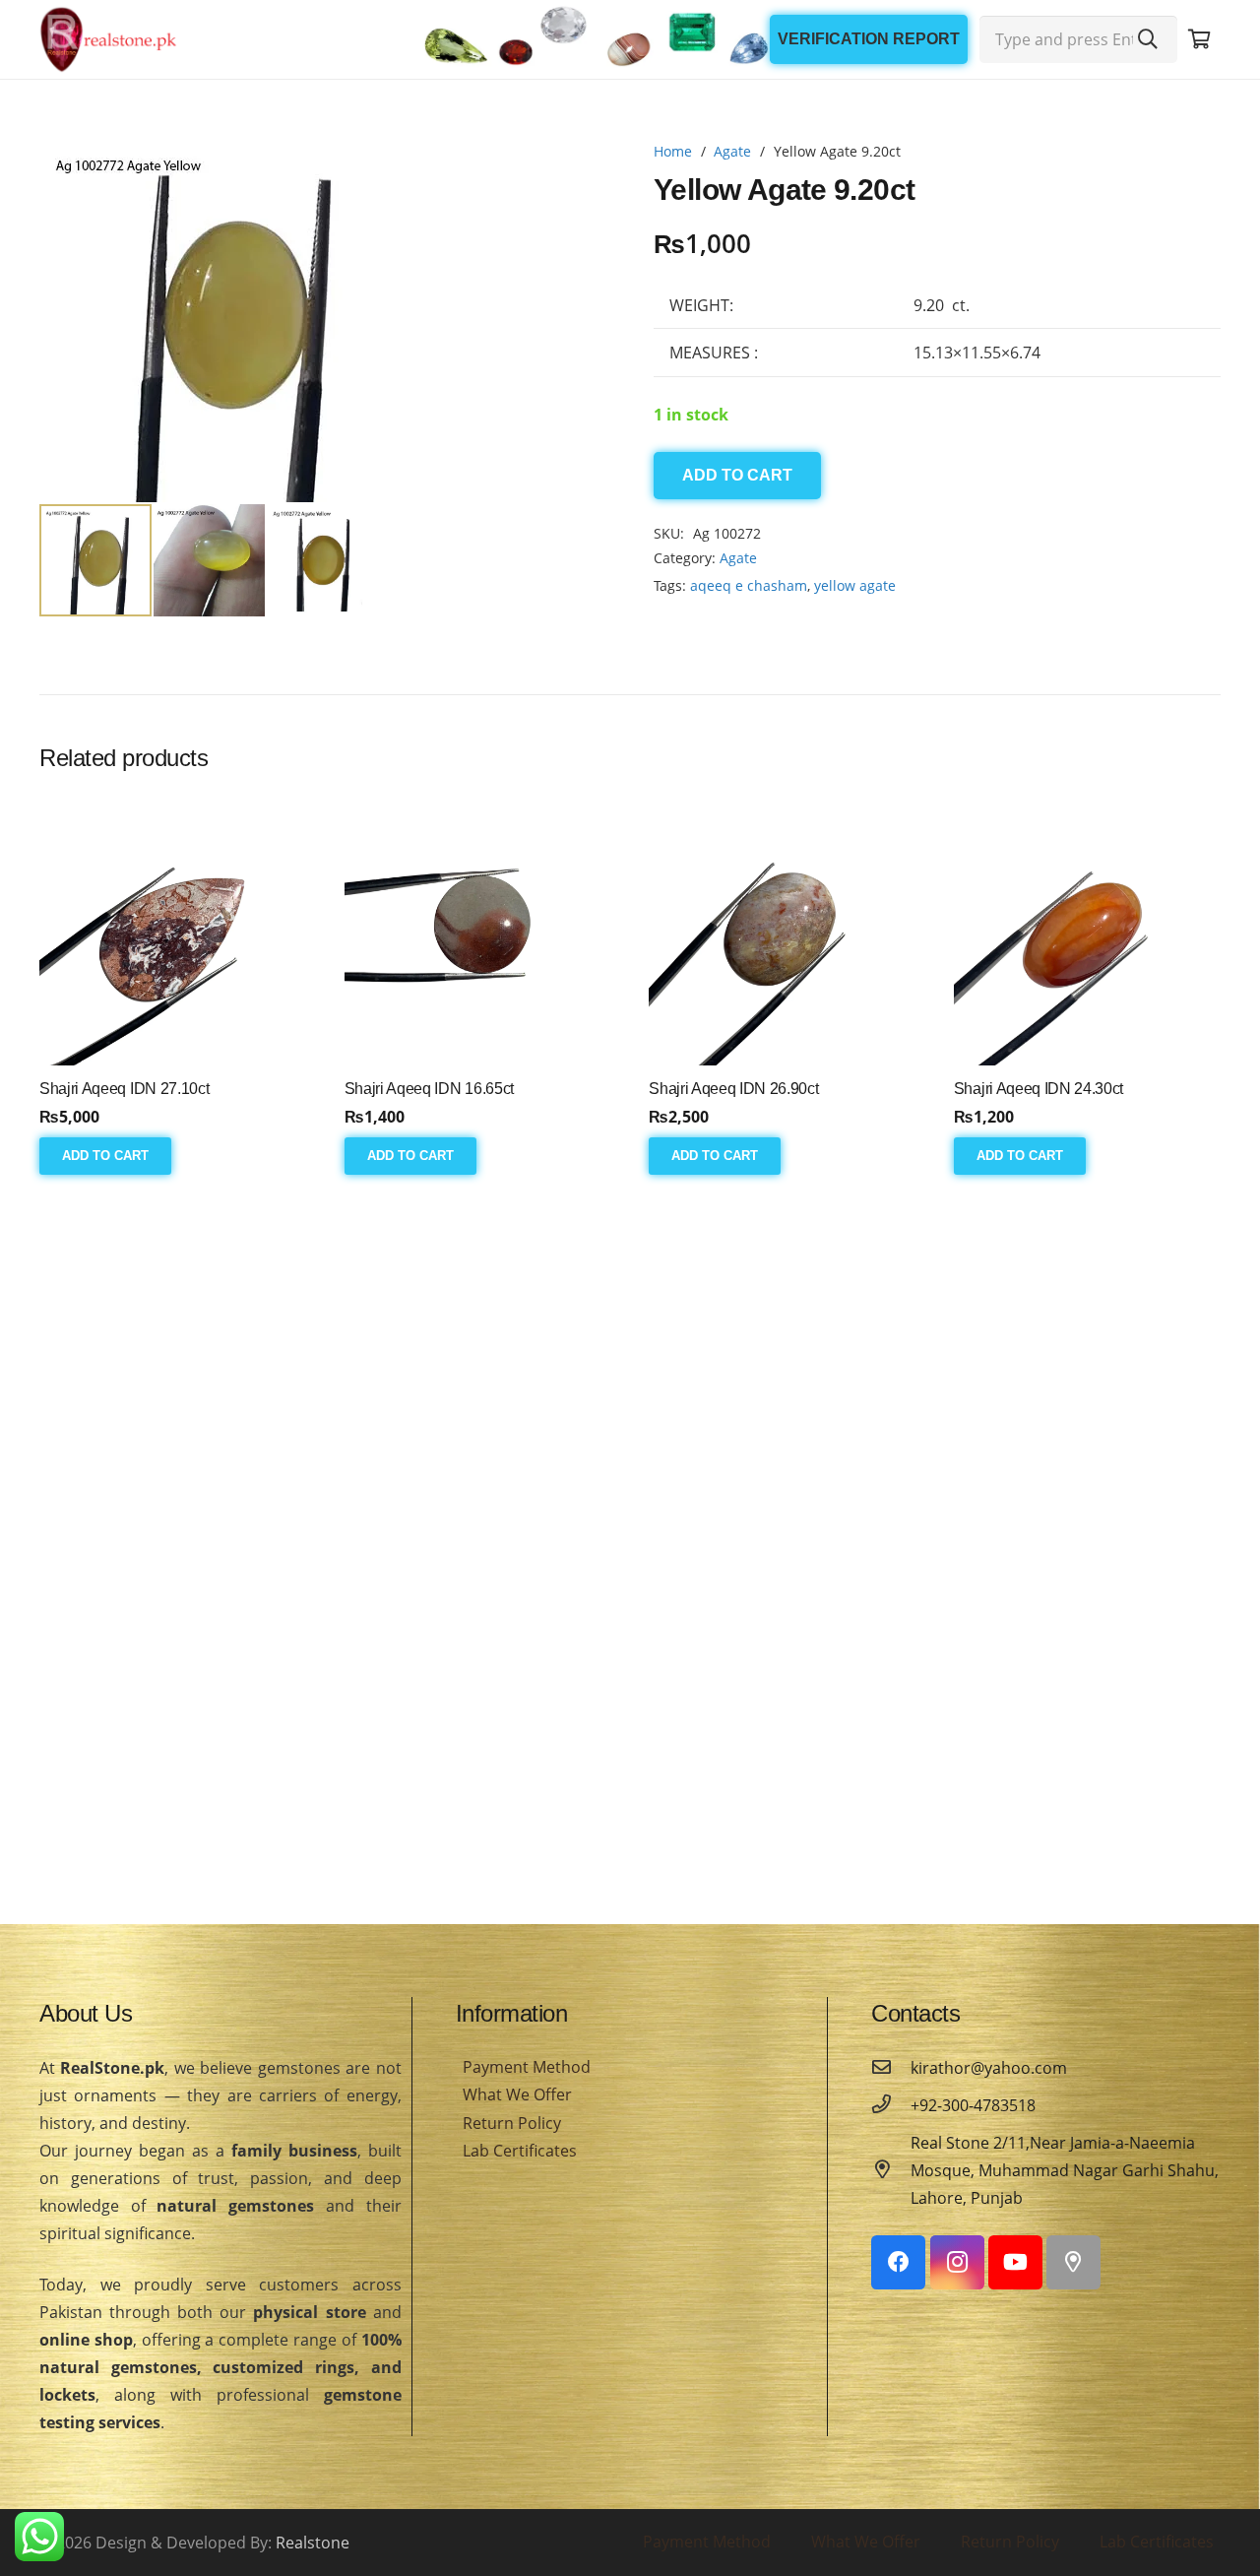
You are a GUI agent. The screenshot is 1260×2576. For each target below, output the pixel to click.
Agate (732, 151)
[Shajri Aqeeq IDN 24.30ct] (1087, 932)
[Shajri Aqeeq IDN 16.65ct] (478, 932)
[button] (575, 173)
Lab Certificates (520, 2151)
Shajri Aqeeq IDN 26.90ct (733, 1089)
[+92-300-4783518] (891, 2105)
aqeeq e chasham (749, 585)
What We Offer (517, 2094)
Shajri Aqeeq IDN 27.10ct (124, 1089)
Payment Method (527, 2067)
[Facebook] (898, 2262)
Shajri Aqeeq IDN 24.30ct (1039, 1089)
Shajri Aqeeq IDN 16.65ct (429, 1089)
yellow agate (855, 585)
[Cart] (1199, 39)
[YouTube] (1015, 2262)
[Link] (108, 39)
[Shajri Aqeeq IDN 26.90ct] (782, 932)
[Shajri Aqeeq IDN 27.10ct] (173, 932)
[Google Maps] (1073, 2262)
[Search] (1148, 39)
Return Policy (512, 2123)
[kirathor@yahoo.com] (891, 2068)
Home (673, 151)
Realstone (313, 2543)
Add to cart (737, 475)
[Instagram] (957, 2262)
